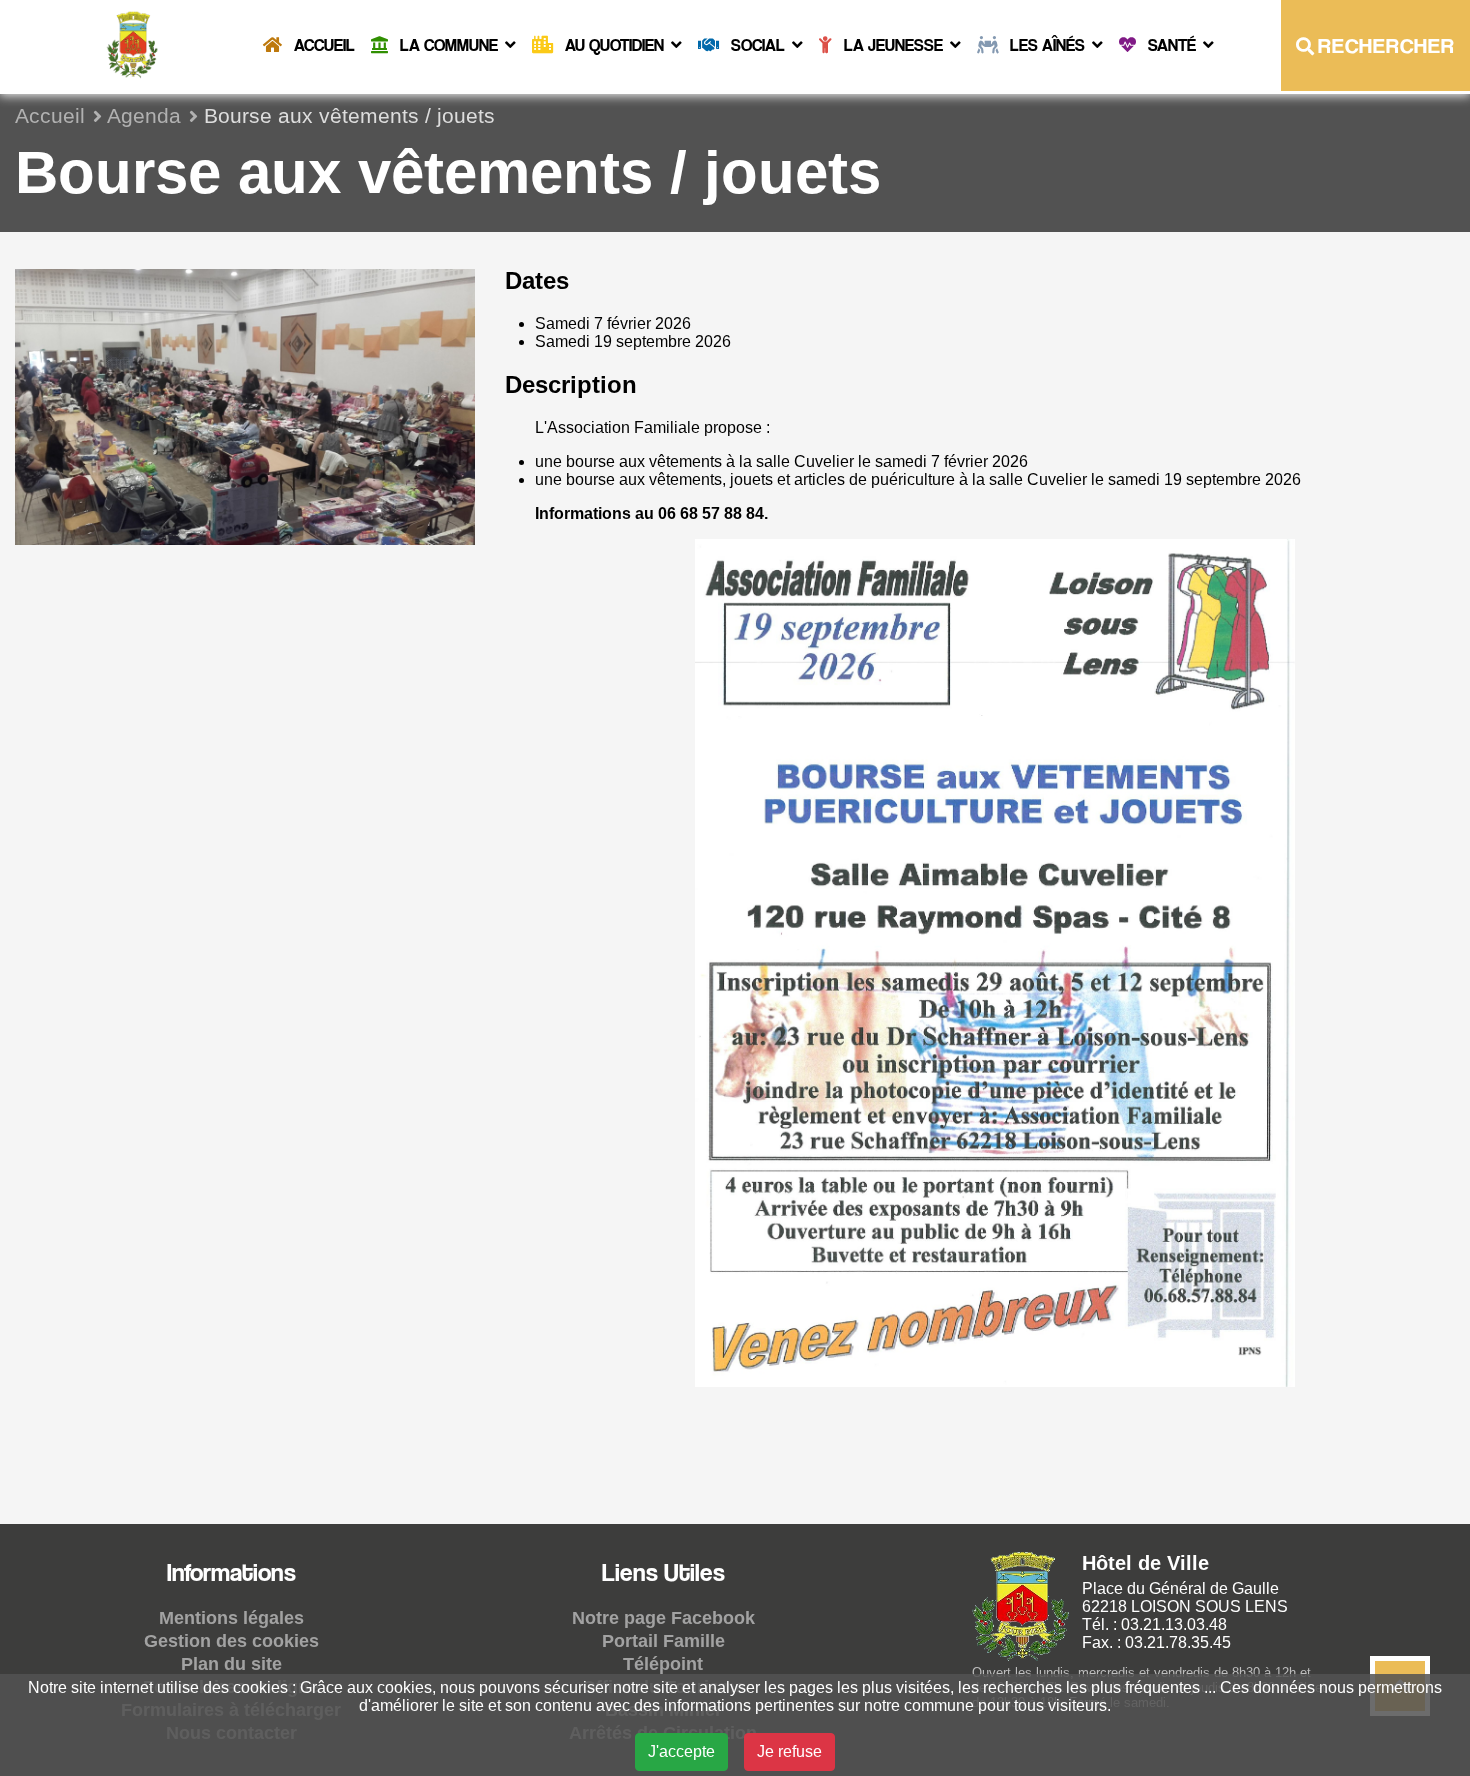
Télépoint (663, 1664)
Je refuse (789, 1751)
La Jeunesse (893, 45)
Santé (1172, 45)
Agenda (144, 115)
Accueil (322, 45)
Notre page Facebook (663, 1618)
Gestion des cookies (231, 1641)
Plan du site (231, 1664)
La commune (449, 45)
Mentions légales (231, 1618)
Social (758, 45)
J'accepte (681, 1751)
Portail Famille (663, 1641)
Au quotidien (614, 45)
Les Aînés (1047, 45)
